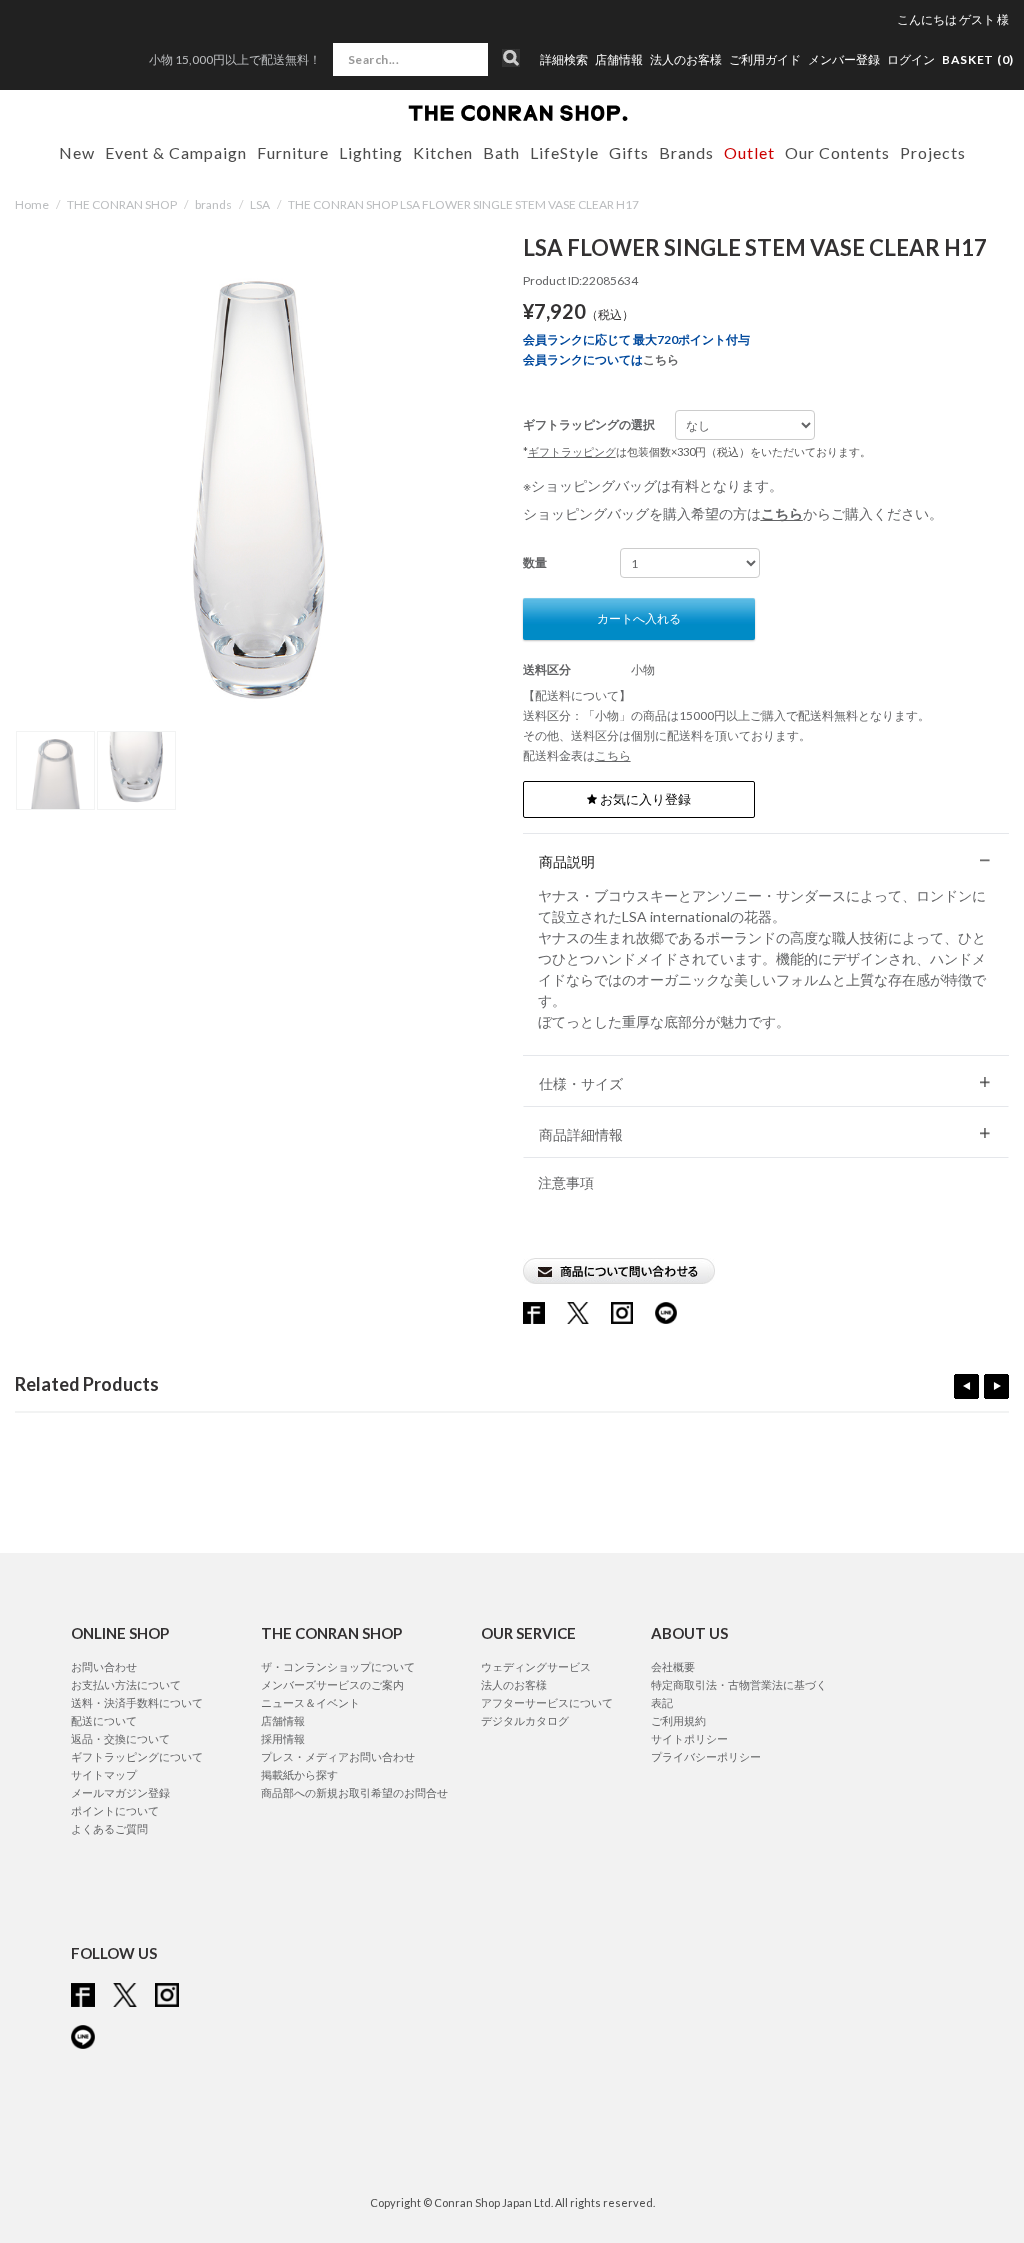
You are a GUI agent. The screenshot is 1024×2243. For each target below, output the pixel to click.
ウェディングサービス (536, 1666)
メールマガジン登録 (120, 1792)
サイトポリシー (689, 1738)
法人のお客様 (686, 60)
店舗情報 (619, 60)
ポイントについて (115, 1810)
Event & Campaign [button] (176, 152)
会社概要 (673, 1666)
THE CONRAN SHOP (122, 204)
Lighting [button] (371, 152)
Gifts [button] (629, 152)
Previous (966, 1386)
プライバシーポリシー (706, 1756)
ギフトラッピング (572, 451)
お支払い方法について (126, 1684)
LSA (260, 204)
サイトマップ (104, 1774)
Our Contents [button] (837, 152)
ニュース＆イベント (310, 1702)
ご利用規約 (678, 1720)
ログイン (911, 59)
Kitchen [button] (443, 152)
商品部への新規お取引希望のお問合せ (354, 1792)
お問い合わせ (104, 1666)
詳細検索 (564, 60)
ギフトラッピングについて (137, 1756)
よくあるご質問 (109, 1828)
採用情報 (283, 1738)
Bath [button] (501, 152)
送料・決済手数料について (137, 1702)
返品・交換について (120, 1738)
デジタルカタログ (525, 1720)
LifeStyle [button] (564, 152)
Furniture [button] (293, 152)
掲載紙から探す (299, 1774)
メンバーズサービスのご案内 (332, 1684)
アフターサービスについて (547, 1702)
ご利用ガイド (765, 60)
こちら (661, 359)
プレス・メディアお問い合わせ (338, 1756)
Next (996, 1386)
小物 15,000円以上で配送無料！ (235, 59)
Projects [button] (933, 152)
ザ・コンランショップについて (338, 1666)
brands (213, 204)
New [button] (77, 152)
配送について (104, 1720)
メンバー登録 (844, 60)
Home (32, 204)
